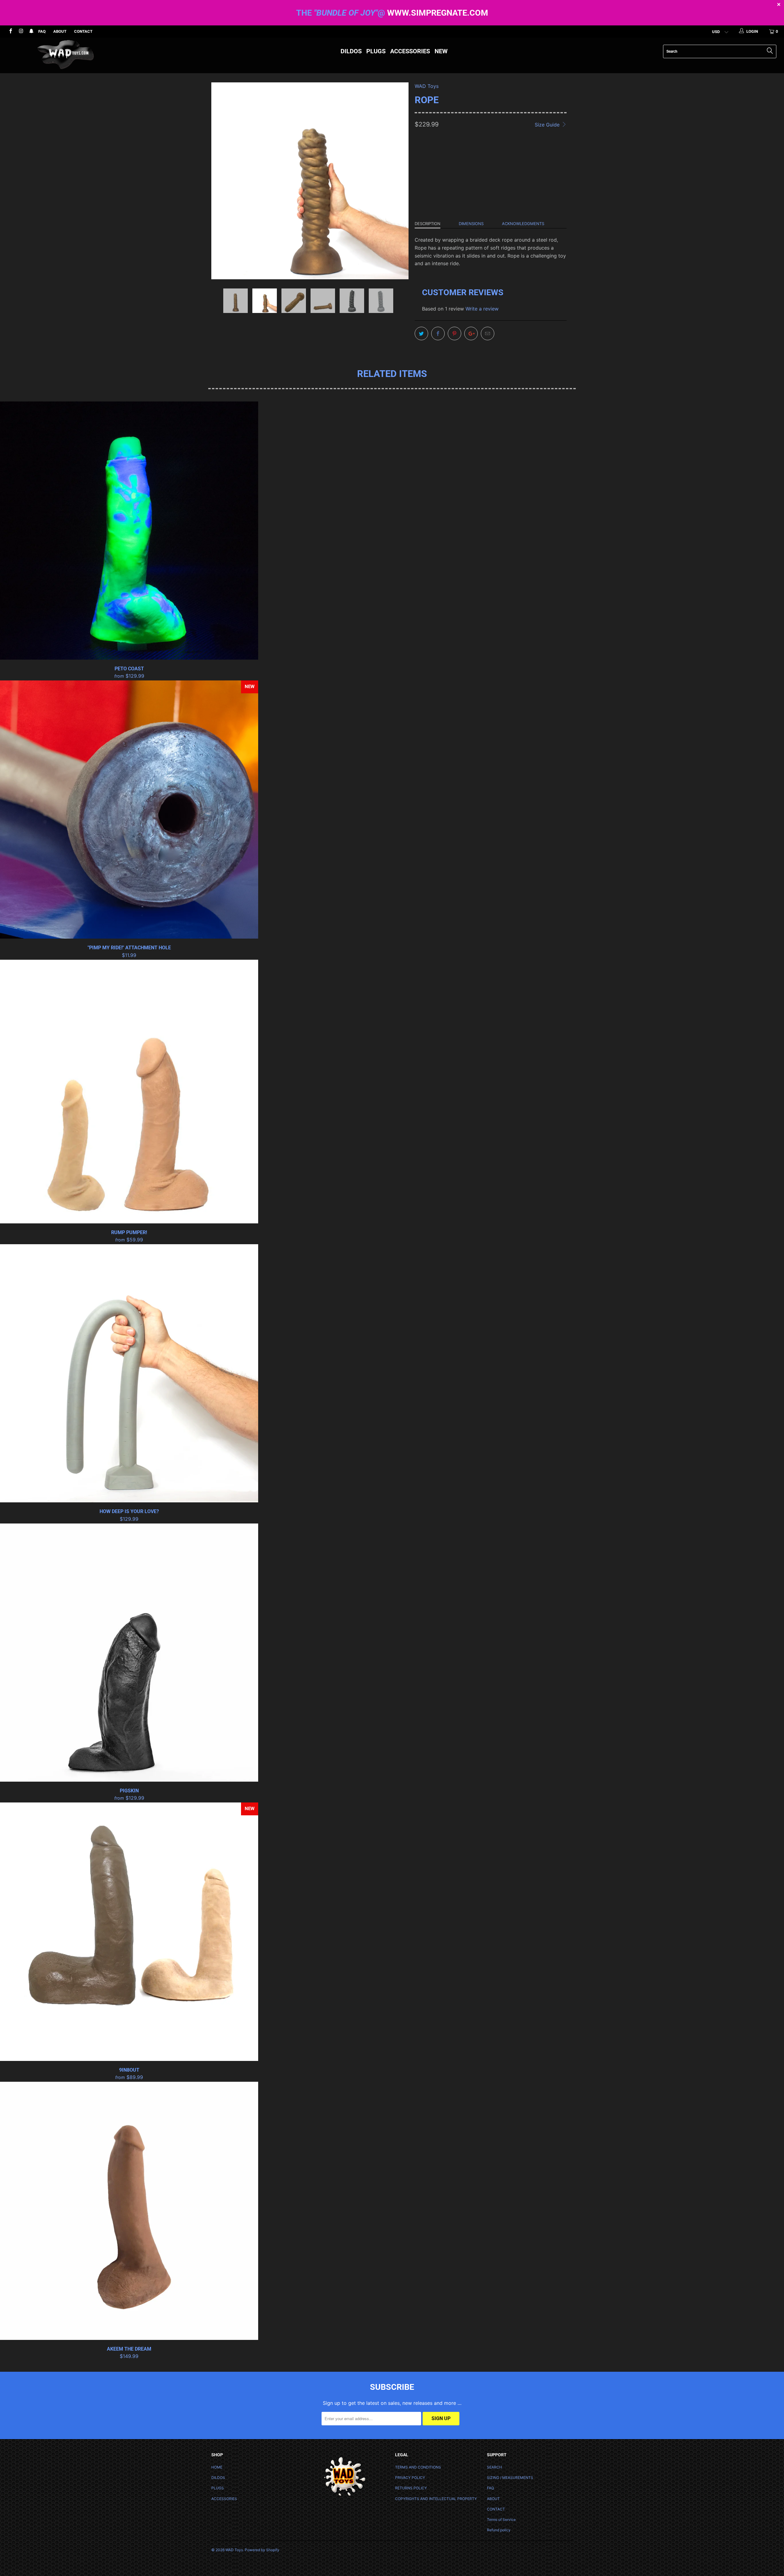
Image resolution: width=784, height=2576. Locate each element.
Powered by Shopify (262, 2550)
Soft (424, 178)
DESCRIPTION (428, 224)
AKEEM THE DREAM (129, 2211)
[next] (398, 186)
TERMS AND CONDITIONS (418, 2467)
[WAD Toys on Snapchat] (31, 32)
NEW (441, 51)
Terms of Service (501, 2520)
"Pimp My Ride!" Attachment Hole (129, 810)
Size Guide (548, 125)
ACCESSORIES (410, 51)
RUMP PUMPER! (129, 1092)
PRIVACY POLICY (410, 2478)
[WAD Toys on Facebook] (10, 32)
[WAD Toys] (66, 55)
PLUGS (376, 51)
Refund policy (499, 2530)
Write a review (482, 309)
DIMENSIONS (471, 224)
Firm (443, 178)
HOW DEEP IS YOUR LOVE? (129, 1373)
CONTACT (83, 31)
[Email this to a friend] (488, 333)
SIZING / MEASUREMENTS (510, 2478)
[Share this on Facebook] (438, 333)
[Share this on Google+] (471, 333)
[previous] (222, 186)
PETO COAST (129, 531)
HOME (217, 2467)
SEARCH (494, 2467)
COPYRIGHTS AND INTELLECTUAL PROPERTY (436, 2499)
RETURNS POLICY (411, 2488)
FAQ (42, 31)
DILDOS (351, 51)
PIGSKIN (129, 1653)
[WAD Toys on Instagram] (21, 32)
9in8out (129, 1932)
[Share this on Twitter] (421, 333)
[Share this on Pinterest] (454, 333)
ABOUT (60, 31)
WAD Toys (427, 86)
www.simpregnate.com (438, 13)
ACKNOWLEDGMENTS (523, 224)
